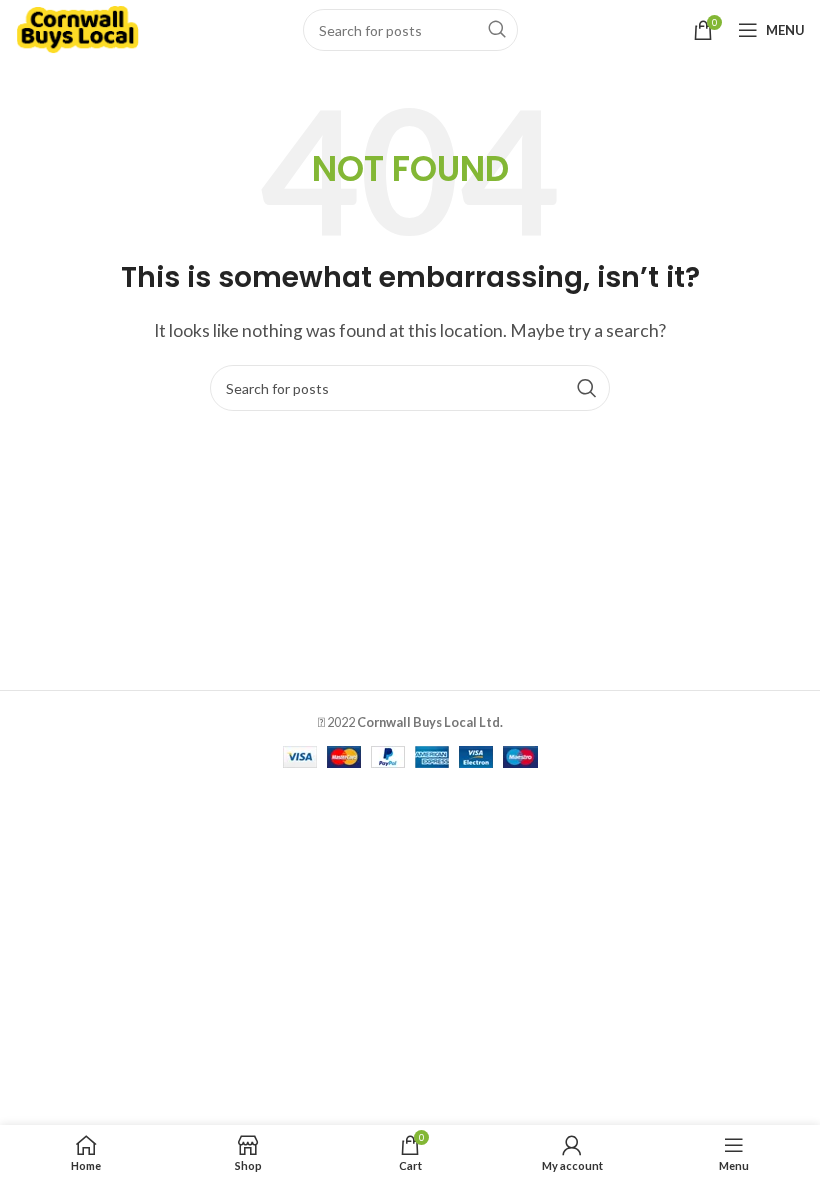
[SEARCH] (497, 30)
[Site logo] (77, 27)
